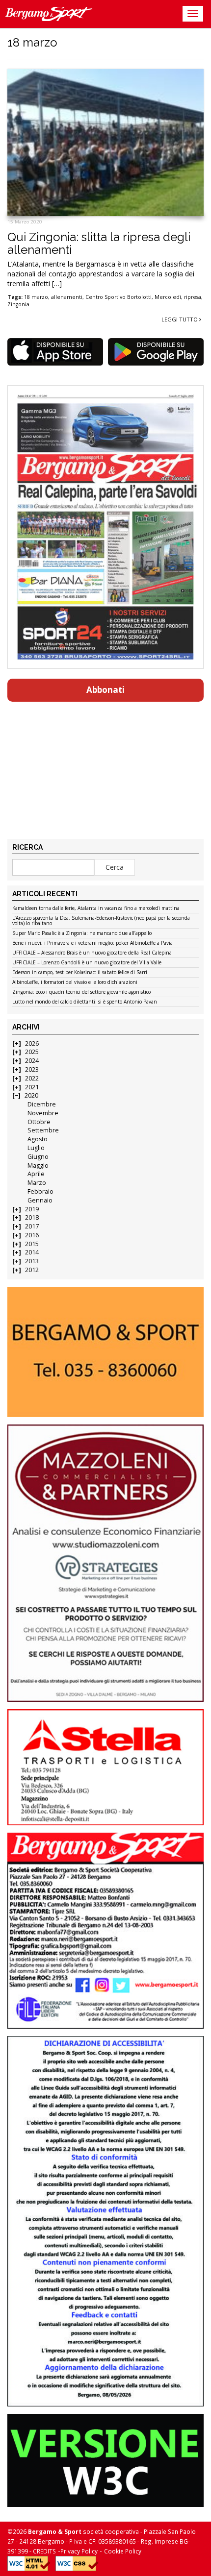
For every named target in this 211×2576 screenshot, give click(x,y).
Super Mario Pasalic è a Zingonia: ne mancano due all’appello (82, 933)
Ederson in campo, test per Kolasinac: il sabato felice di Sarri (80, 973)
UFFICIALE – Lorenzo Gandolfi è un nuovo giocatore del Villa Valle (87, 963)
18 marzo (36, 297)
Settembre (43, 1130)
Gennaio (40, 1200)
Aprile (36, 1174)
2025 (32, 1052)
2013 (32, 1261)
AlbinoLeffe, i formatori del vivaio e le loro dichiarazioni (75, 982)
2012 (32, 1270)
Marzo (37, 1183)
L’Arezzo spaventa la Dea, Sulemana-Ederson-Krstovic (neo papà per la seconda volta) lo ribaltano (101, 921)
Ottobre (39, 1122)
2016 (32, 1235)
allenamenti (67, 297)
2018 (32, 1217)
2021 (32, 1087)
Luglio (36, 1148)
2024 (32, 1061)
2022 (32, 1078)
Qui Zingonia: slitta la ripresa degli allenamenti (99, 243)
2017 (32, 1226)
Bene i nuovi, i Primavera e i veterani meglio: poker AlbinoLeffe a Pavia (92, 943)
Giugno (38, 1157)
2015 (32, 1244)
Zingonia (18, 304)
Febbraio (40, 1191)
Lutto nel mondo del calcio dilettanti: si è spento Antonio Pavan (85, 1002)
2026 (32, 1043)
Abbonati (105, 690)
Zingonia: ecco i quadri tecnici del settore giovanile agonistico (81, 992)
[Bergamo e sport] (105, 1352)
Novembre (43, 1113)
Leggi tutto (180, 319)
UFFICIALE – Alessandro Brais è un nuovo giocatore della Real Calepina (92, 953)
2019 (32, 1209)
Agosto (38, 1139)
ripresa (193, 297)
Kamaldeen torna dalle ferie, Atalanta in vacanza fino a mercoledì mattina (96, 908)
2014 (32, 1252)
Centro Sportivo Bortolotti (119, 297)
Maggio (38, 1165)
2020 (31, 1095)
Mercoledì (168, 297)
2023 (32, 1069)
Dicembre (42, 1104)
